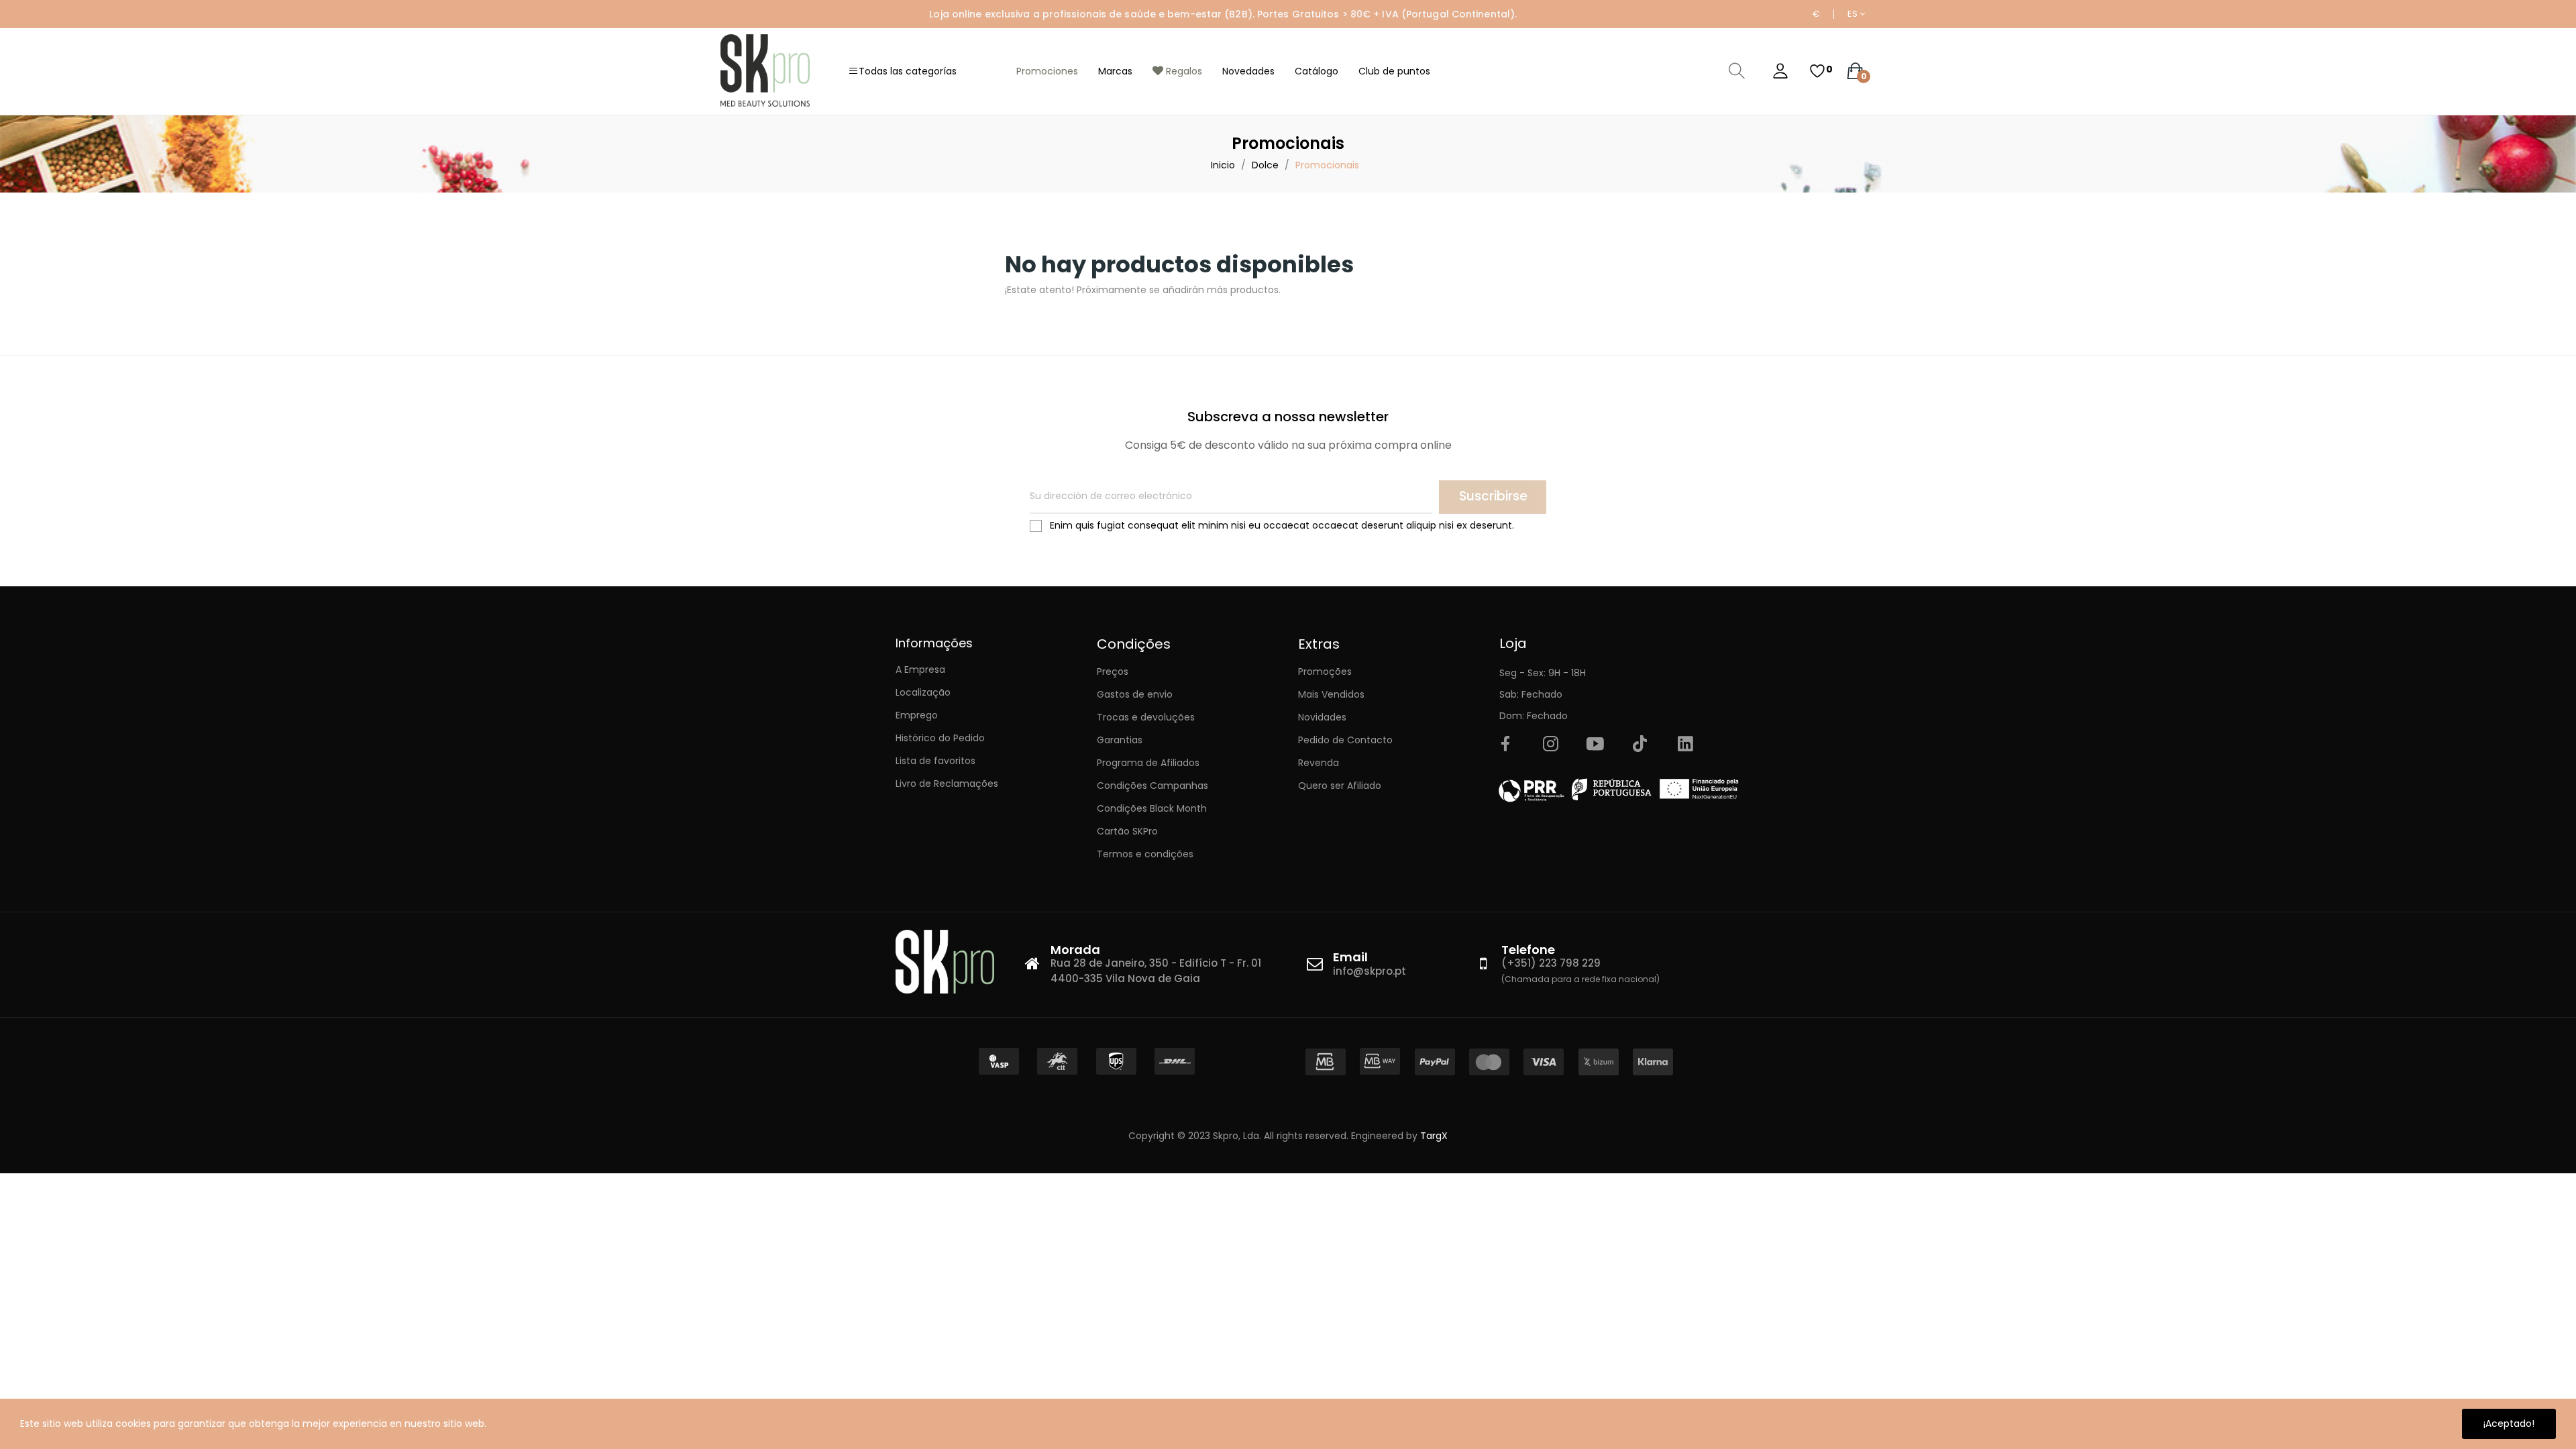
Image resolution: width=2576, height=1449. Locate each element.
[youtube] (1595, 745)
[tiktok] (1640, 745)
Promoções (1325, 672)
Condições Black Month (1152, 808)
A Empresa (920, 669)
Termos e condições (1145, 854)
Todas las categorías (908, 71)
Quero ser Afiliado (1340, 786)
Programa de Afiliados (1148, 763)
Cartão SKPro (1127, 831)
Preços (1113, 672)
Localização (923, 692)
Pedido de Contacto (1345, 740)
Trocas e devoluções (1146, 717)
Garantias (1120, 740)
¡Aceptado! (2509, 1424)
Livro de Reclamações (947, 784)
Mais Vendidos (1331, 694)
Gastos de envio (1135, 694)
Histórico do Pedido (940, 738)
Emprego (917, 715)
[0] (1817, 71)
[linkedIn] (1685, 745)
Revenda (1319, 763)
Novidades (1322, 717)
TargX (1434, 1136)
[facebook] (1505, 745)
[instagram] (1550, 745)
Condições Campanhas (1152, 786)
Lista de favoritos (935, 761)
